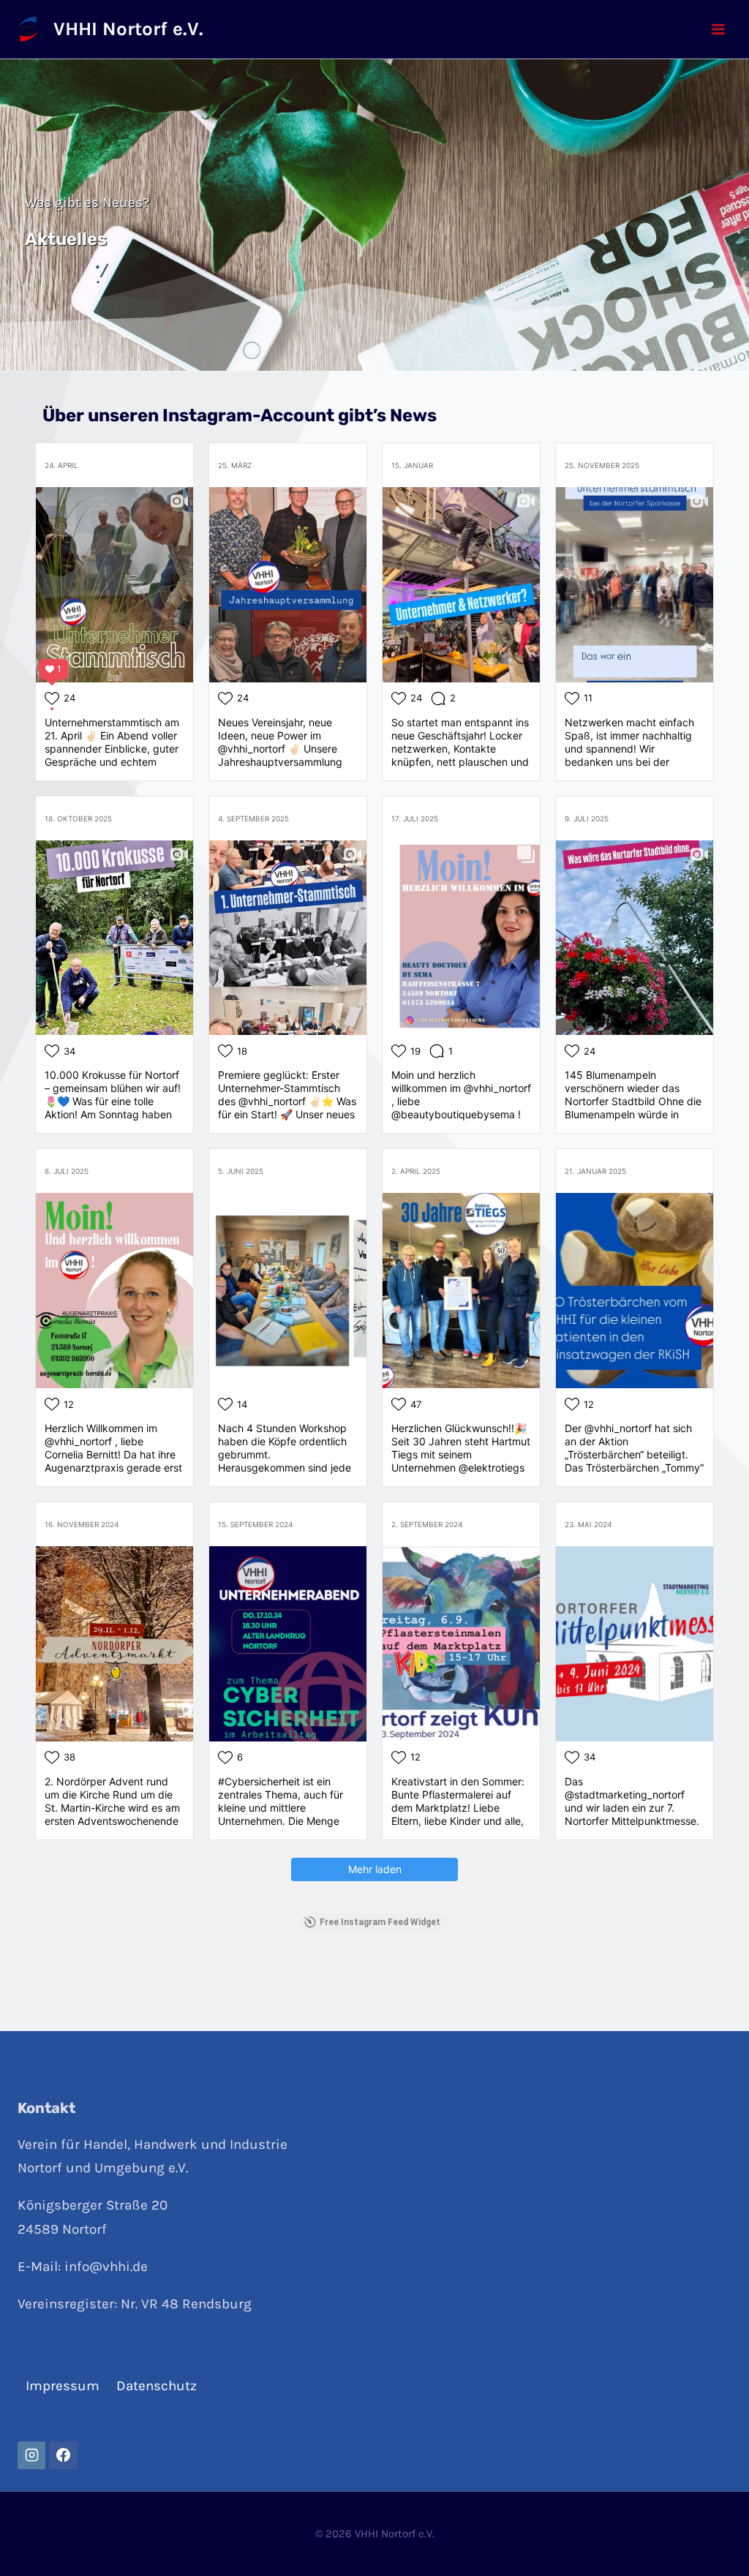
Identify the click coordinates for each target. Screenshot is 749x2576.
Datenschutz (157, 2386)
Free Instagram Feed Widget (380, 1922)
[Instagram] (31, 2455)
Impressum (63, 2386)
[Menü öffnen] (718, 29)
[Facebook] (64, 2455)
